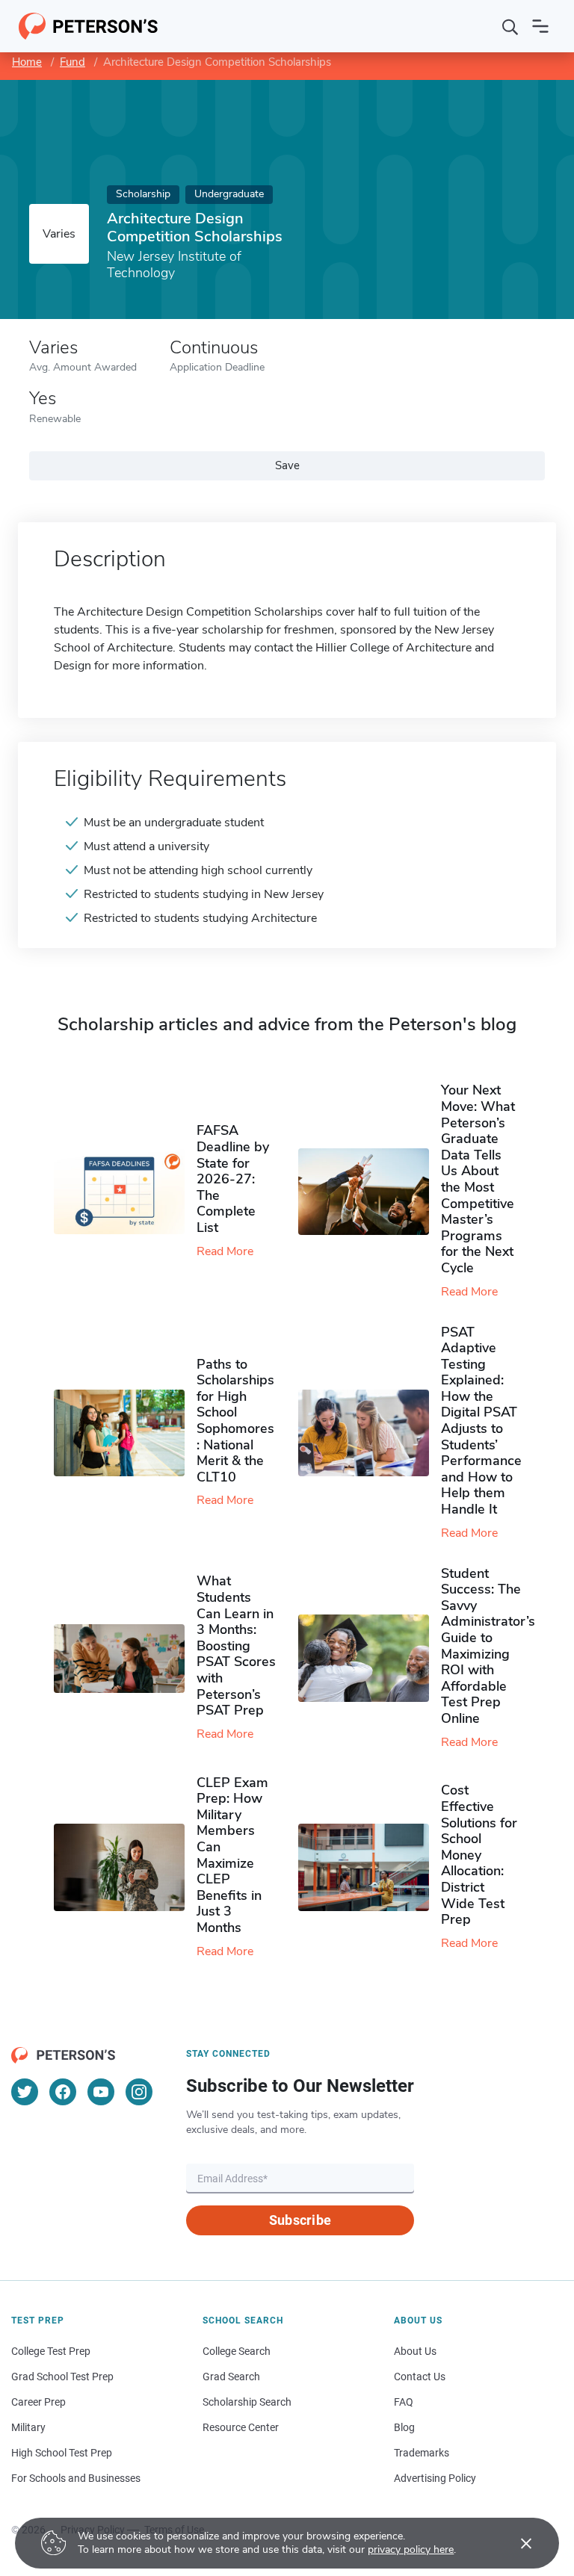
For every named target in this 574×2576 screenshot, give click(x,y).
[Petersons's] (89, 26)
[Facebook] (63, 2092)
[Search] (510, 26)
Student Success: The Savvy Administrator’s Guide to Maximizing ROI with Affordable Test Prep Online (488, 1646)
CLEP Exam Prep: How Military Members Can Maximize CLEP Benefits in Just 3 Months (232, 1855)
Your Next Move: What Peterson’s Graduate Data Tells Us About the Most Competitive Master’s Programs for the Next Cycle (478, 1179)
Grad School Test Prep (62, 2377)
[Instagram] (139, 2092)
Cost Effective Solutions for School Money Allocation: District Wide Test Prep (479, 1855)
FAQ (404, 2402)
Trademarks (422, 2453)
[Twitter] (25, 2092)
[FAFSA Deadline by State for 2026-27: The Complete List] (125, 1192)
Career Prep (38, 2402)
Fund (72, 62)
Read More (225, 1251)
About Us (415, 2351)
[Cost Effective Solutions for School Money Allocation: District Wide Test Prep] (370, 1867)
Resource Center (241, 2427)
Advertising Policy (435, 2478)
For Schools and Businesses (76, 2478)
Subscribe (300, 2220)
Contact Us (420, 2377)
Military (28, 2427)
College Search (237, 2351)
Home (27, 62)
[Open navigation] (540, 26)
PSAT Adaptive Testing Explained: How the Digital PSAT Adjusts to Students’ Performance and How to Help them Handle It (481, 1421)
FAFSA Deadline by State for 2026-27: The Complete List (233, 1179)
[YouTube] (101, 2092)
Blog (404, 2427)
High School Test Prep (62, 2453)
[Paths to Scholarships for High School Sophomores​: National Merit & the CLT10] (125, 1433)
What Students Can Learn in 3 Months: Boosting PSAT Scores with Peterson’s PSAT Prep (236, 1645)
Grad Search (231, 2377)
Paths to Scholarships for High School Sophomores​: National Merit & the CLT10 (235, 1421)
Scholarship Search (247, 2402)
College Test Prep (51, 2351)
